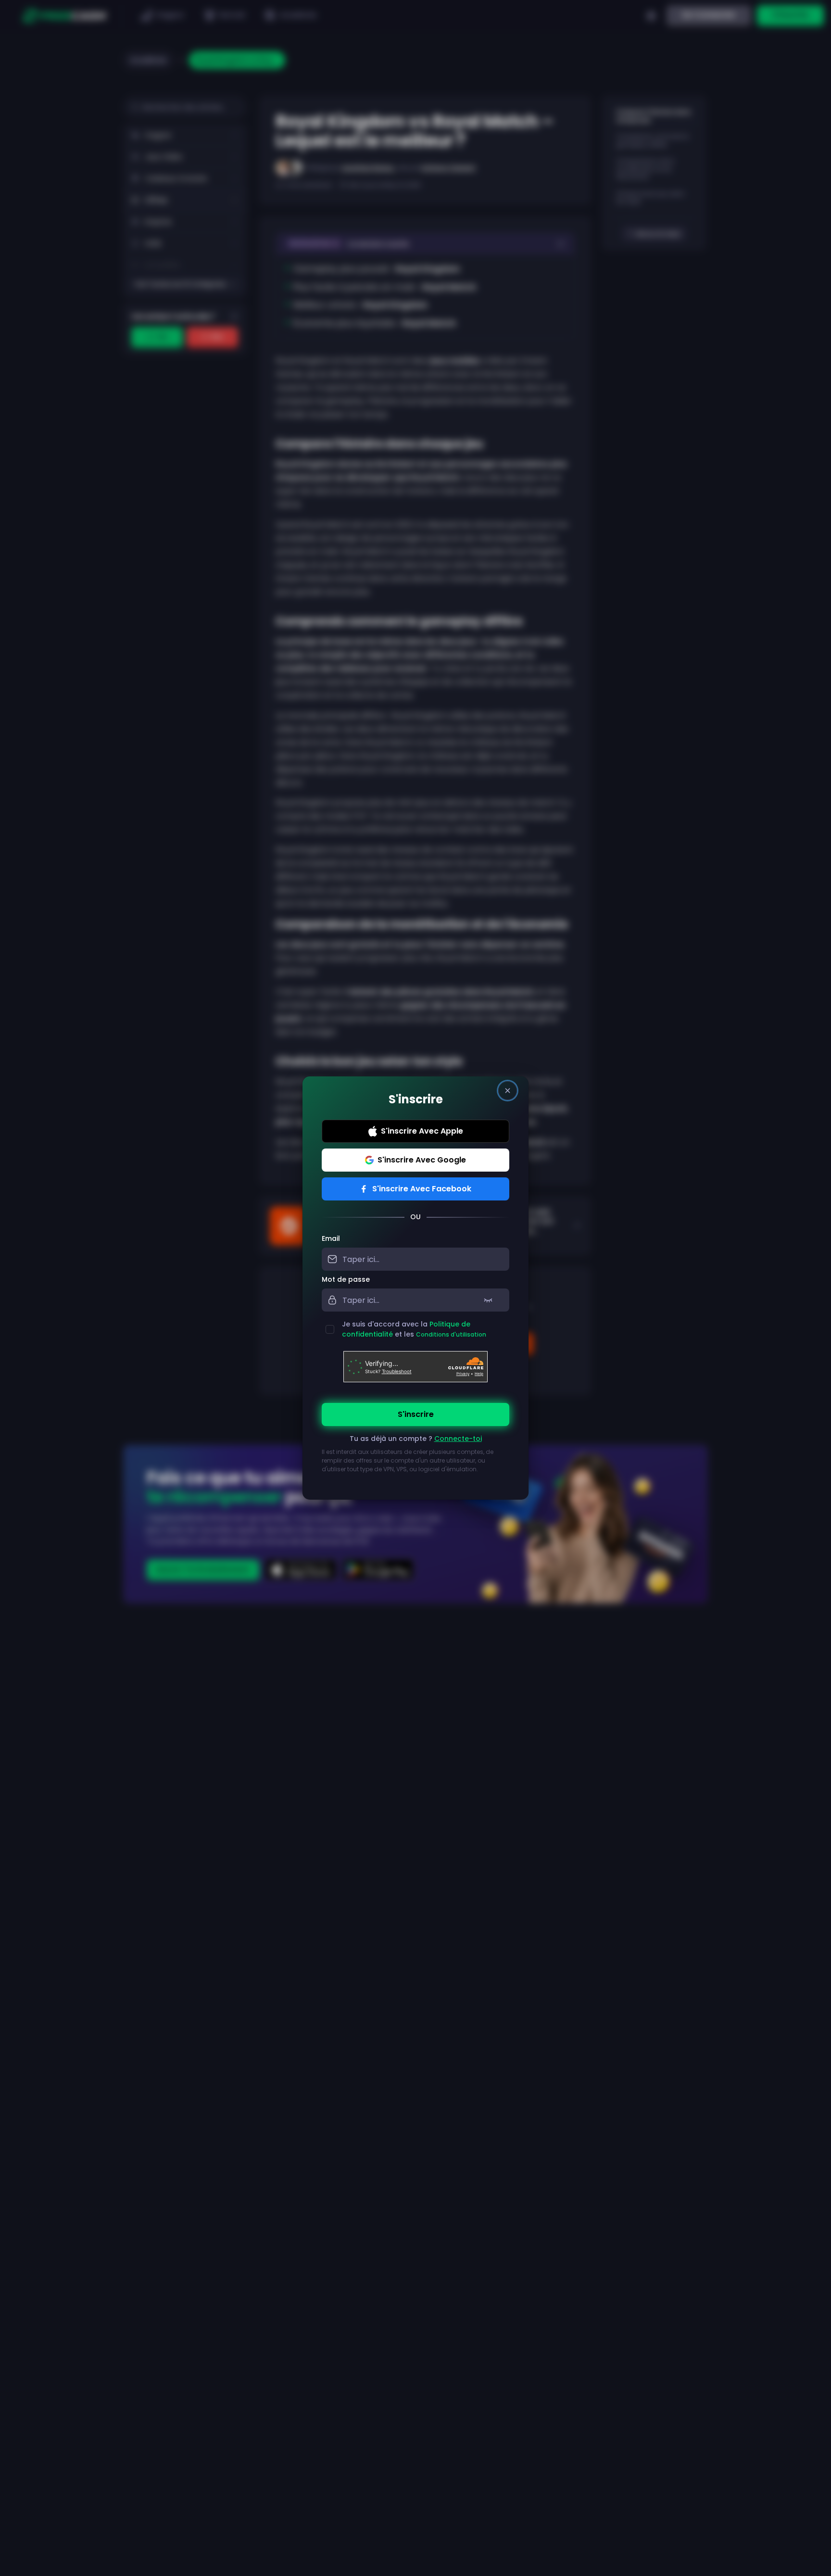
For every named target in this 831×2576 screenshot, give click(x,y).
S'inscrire (416, 1414)
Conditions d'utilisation (451, 1334)
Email (331, 1238)
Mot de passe (346, 1279)
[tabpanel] (415, 1359)
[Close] (508, 1091)
